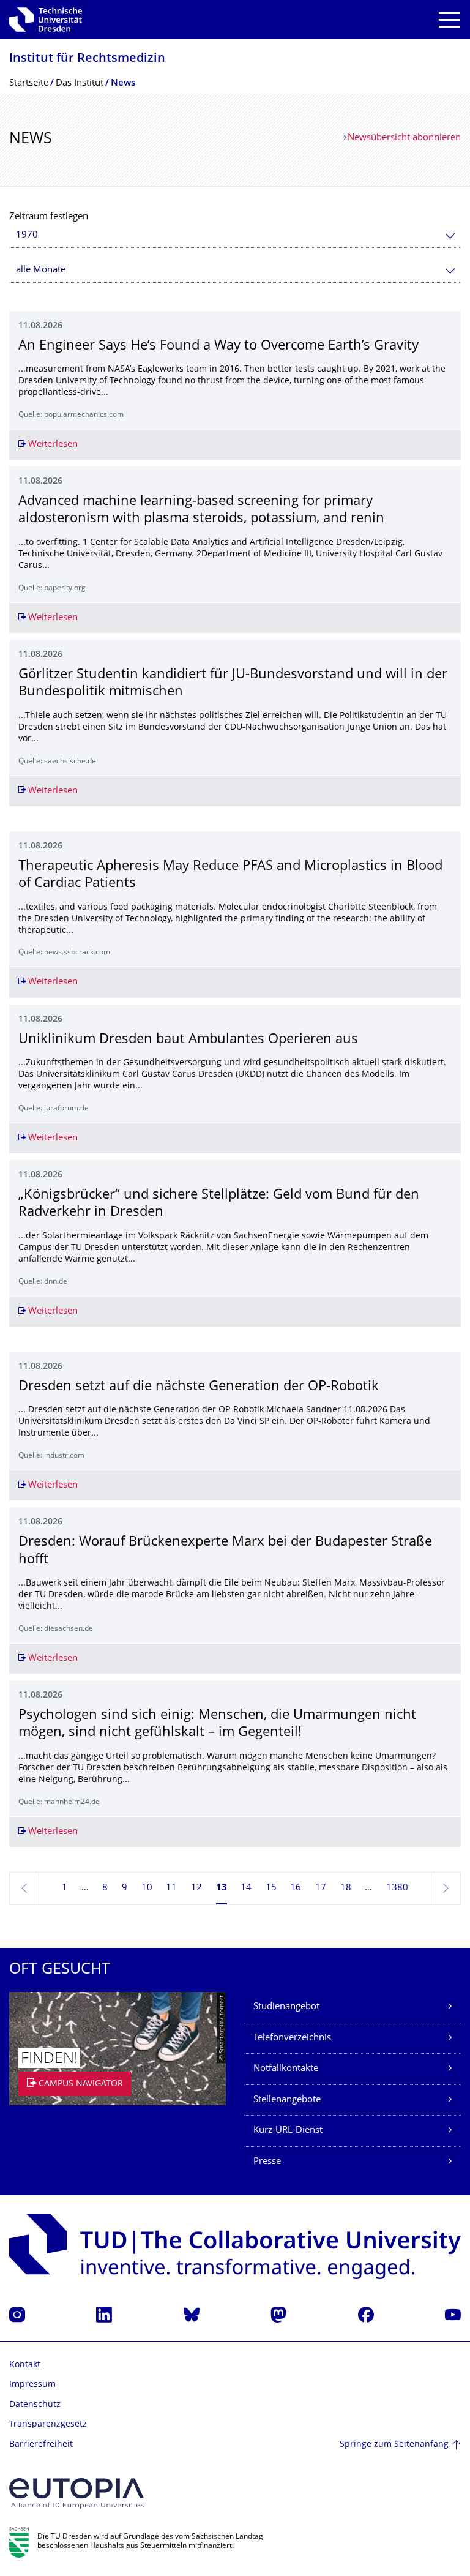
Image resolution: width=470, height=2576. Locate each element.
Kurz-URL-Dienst (288, 2131)
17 (321, 1888)
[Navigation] (449, 20)
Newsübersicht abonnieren (404, 138)
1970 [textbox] (27, 235)
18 (346, 1888)
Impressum (32, 2385)
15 (271, 1888)
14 (246, 1888)
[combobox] (235, 235)
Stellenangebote (287, 2100)
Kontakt (25, 2365)
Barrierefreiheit (41, 2445)
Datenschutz (35, 2405)
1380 (397, 1888)
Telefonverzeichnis (292, 2038)
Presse (267, 2162)
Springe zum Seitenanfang (394, 2445)
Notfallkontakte (286, 2069)
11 (171, 1888)
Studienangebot (286, 2007)
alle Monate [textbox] (41, 270)
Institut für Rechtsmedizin (87, 59)
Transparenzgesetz (48, 2424)
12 (196, 1888)
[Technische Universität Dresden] (46, 20)
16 (296, 1888)
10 (147, 1888)
